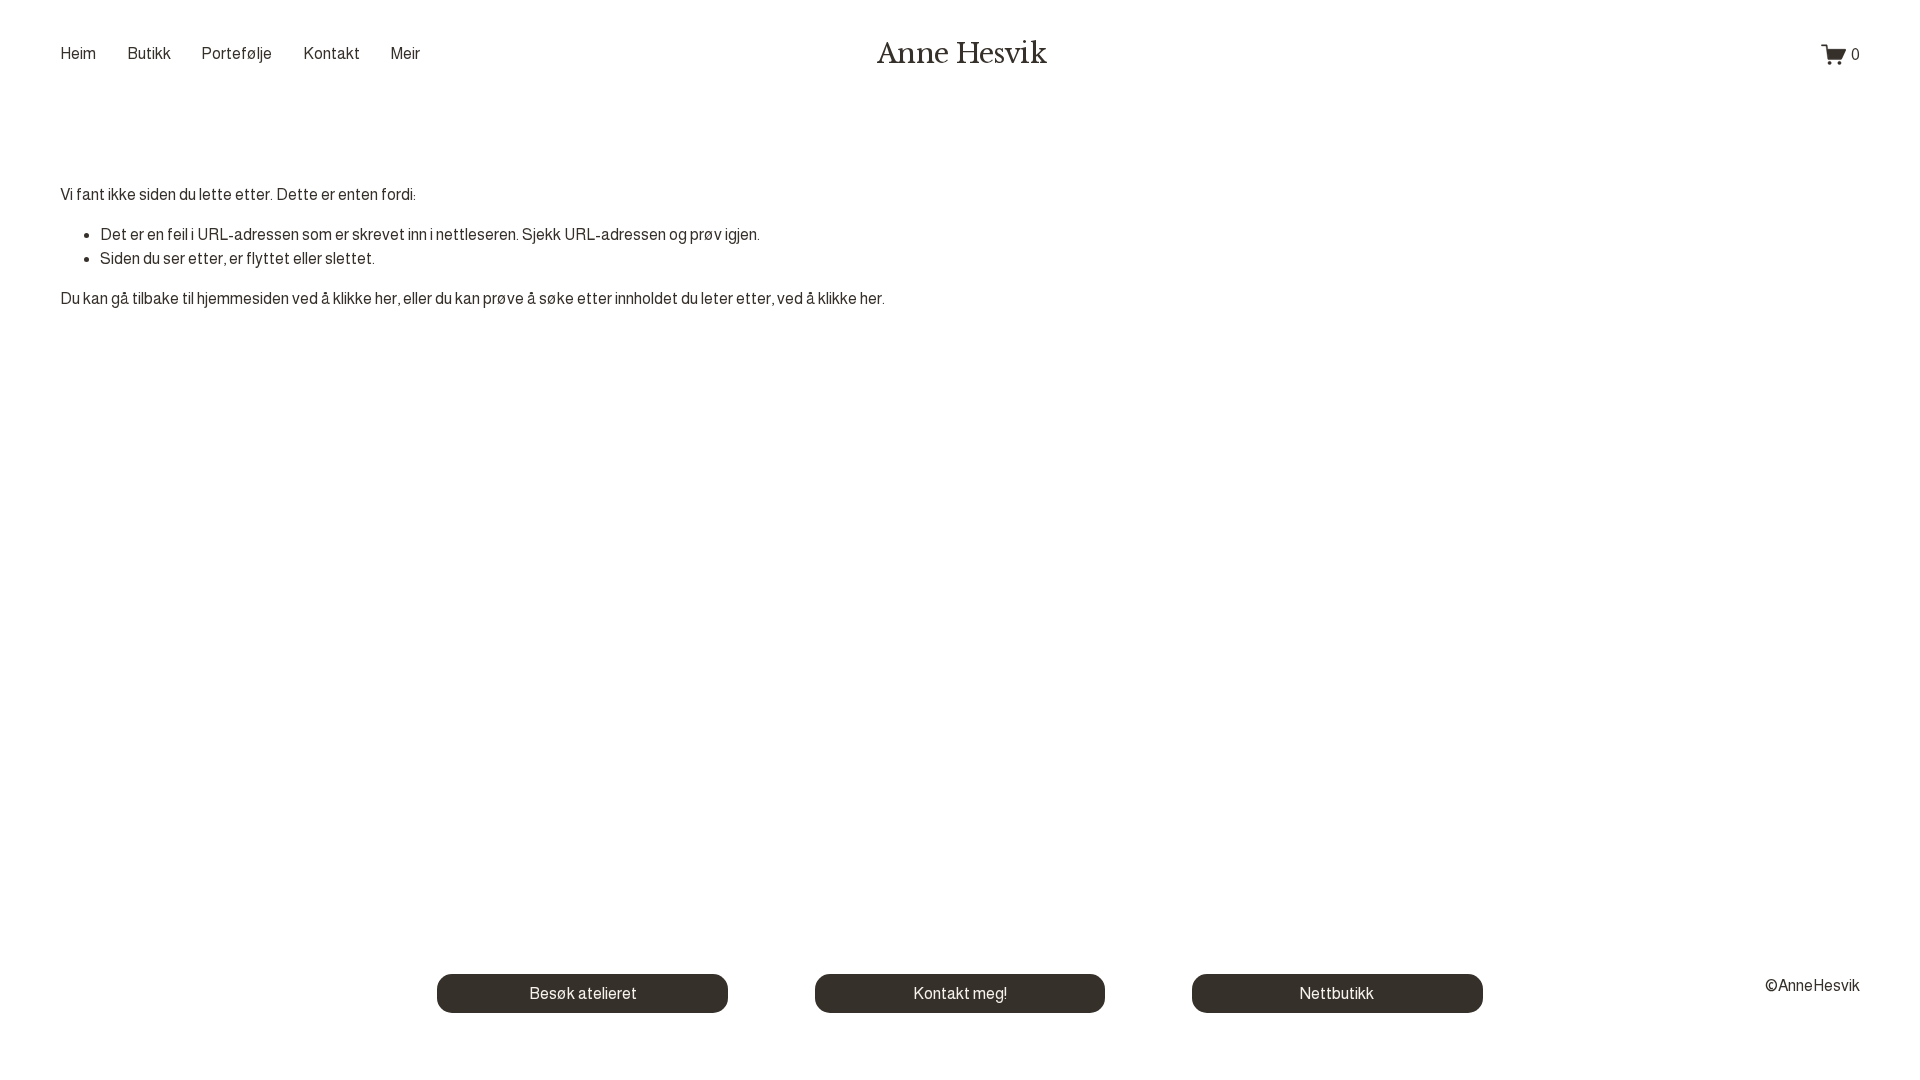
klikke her (365, 298)
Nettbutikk (1337, 993)
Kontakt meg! (960, 993)
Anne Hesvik (961, 53)
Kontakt (331, 53)
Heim (78, 53)
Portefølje (236, 53)
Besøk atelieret (583, 993)
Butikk (149, 53)
